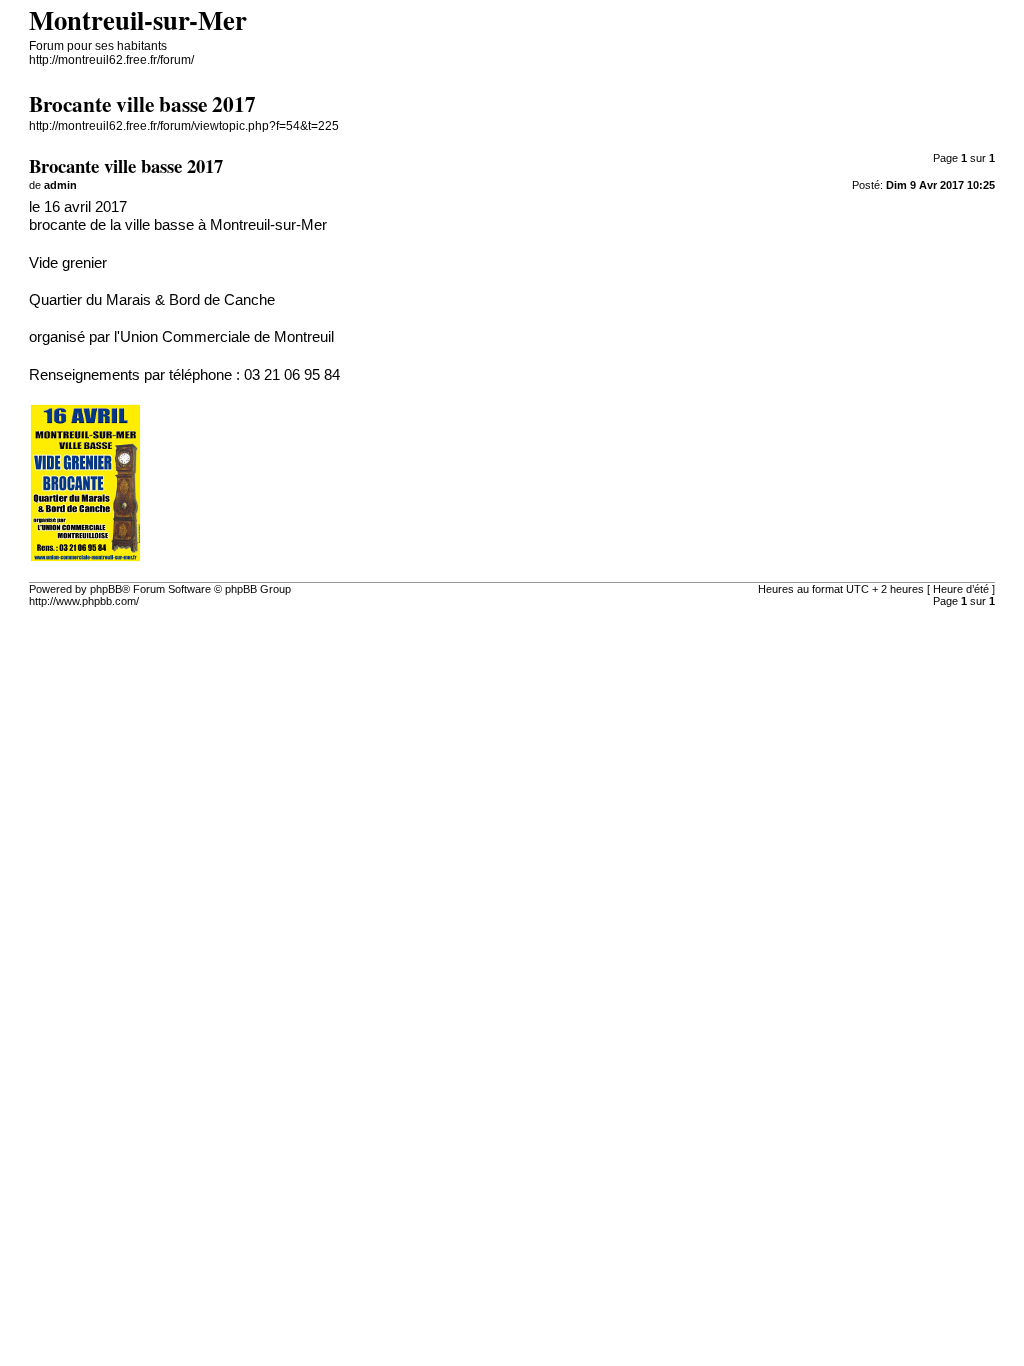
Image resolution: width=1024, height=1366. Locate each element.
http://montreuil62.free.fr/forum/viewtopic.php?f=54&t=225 (184, 126)
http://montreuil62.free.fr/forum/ (111, 60)
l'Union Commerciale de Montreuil (224, 337)
